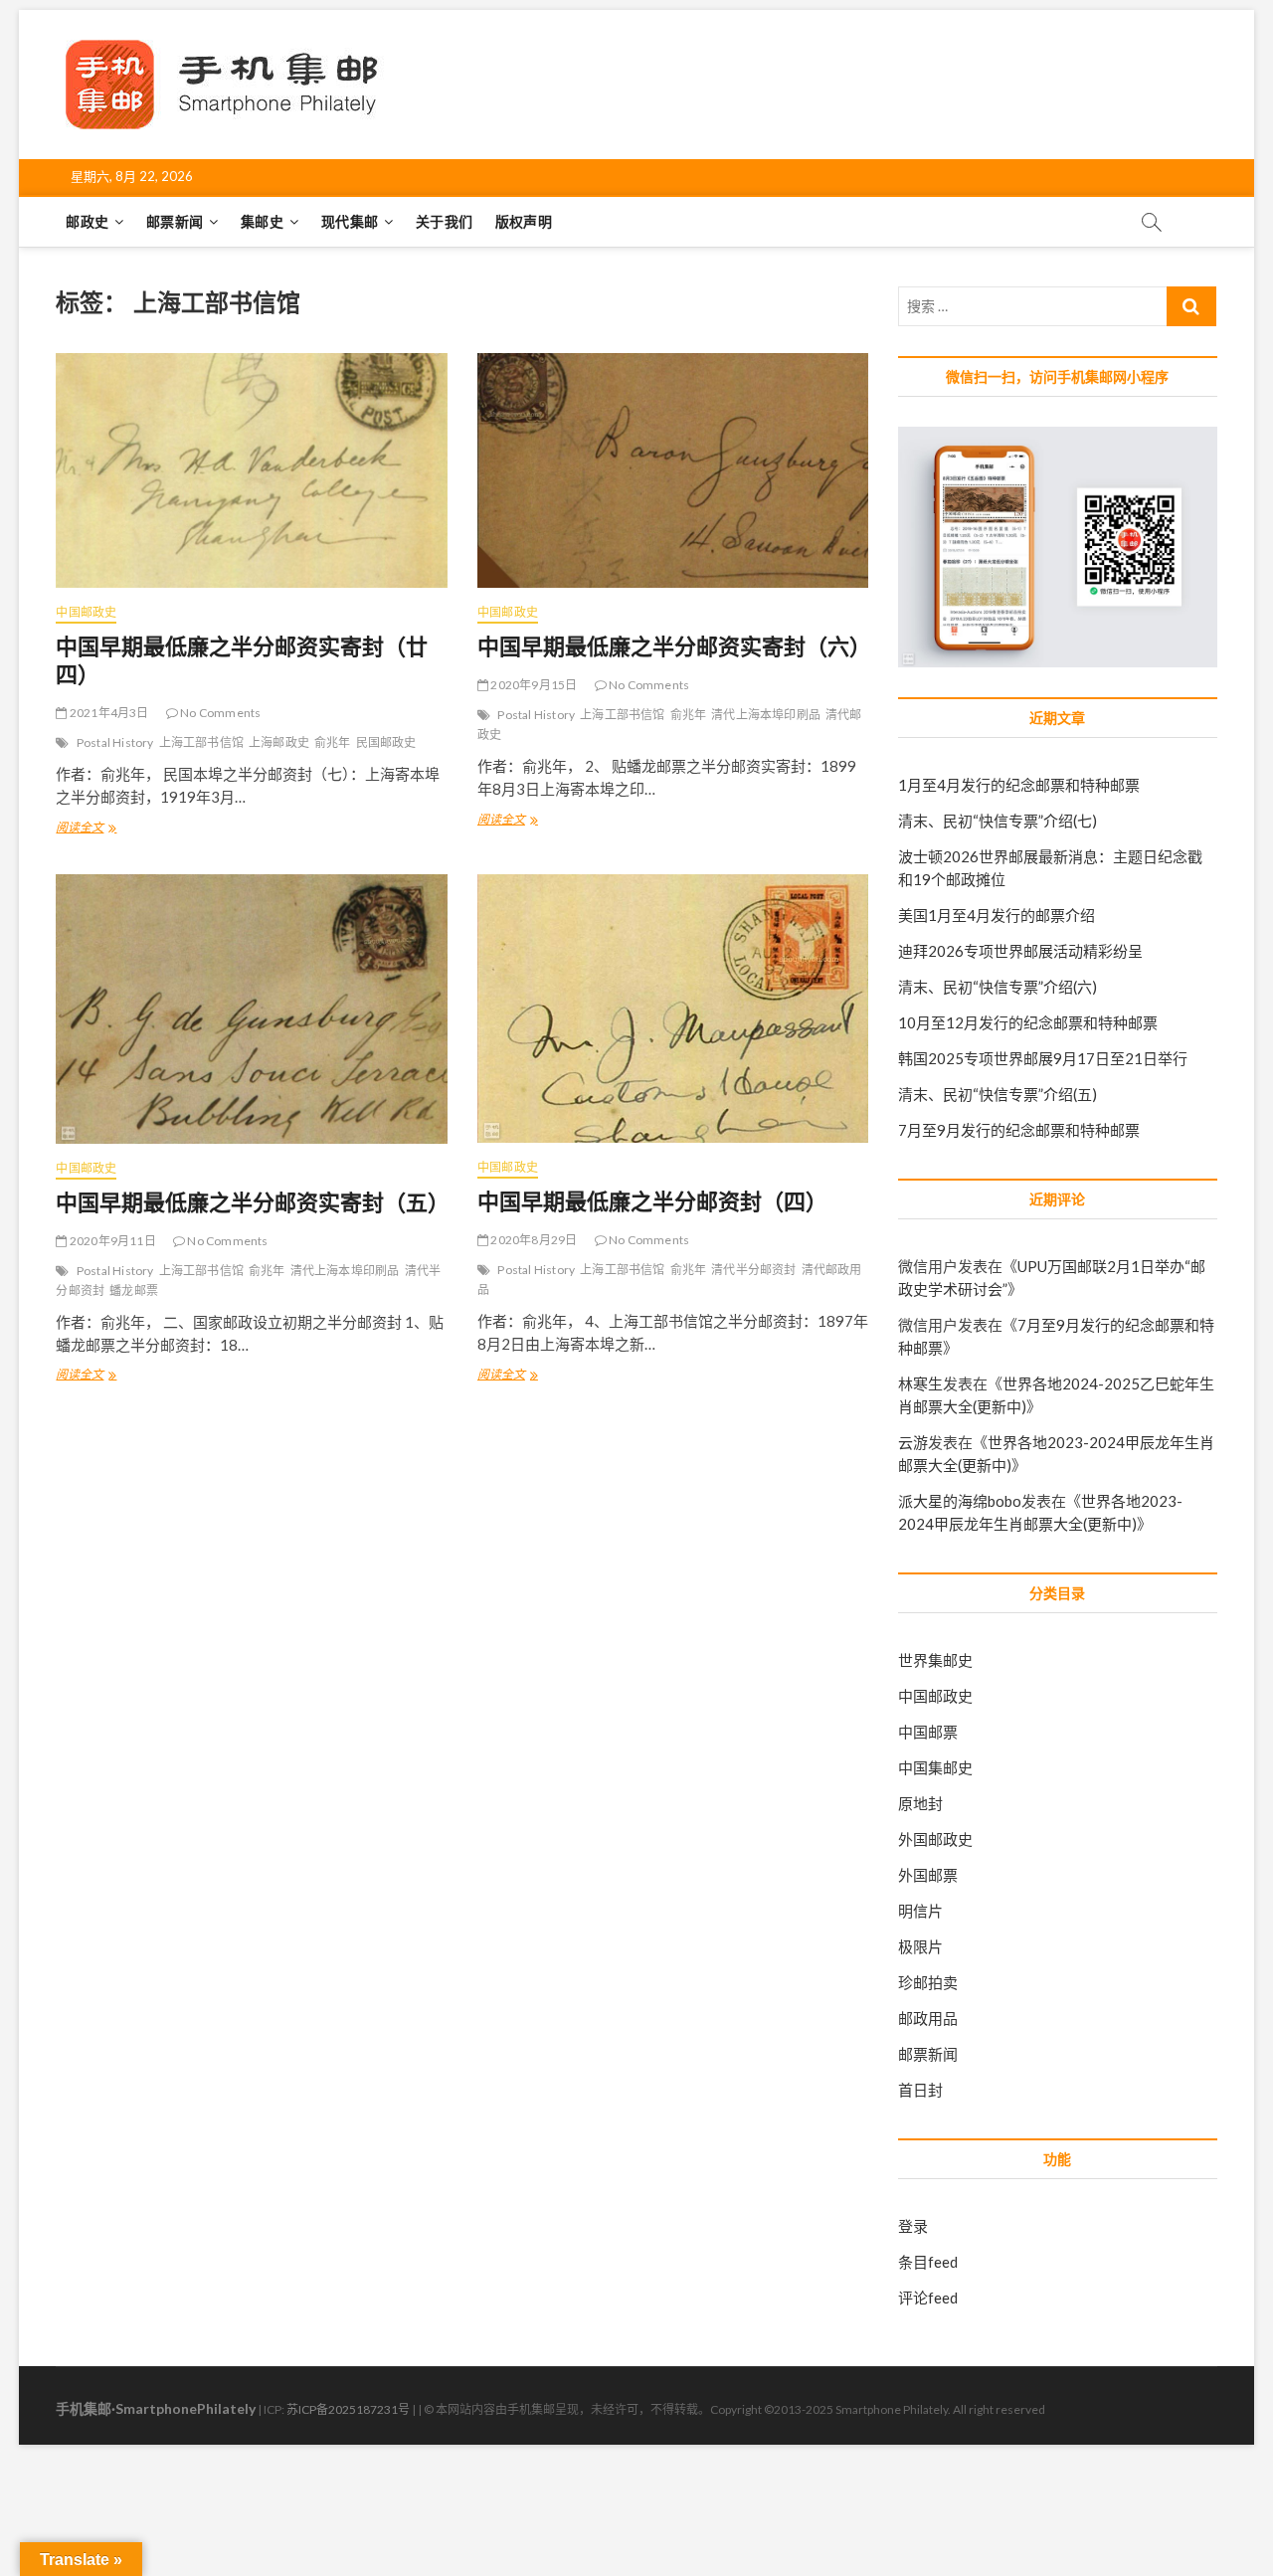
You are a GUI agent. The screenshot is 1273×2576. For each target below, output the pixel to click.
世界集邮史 (935, 1660)
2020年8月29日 (533, 1240)
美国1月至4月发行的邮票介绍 (997, 915)
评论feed (928, 2298)
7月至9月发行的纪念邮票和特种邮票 (1019, 1130)
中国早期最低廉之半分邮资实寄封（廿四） (242, 659)
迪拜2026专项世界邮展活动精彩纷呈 (1020, 951)
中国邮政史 (86, 612)
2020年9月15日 (533, 685)
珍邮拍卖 (928, 1982)
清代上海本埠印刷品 (766, 715)
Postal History (115, 742)
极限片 (920, 1946)
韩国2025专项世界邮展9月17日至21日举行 (1043, 1058)
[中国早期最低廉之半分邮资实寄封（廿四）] (251, 470)
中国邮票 (928, 1732)
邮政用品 (928, 2018)
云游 (913, 1442)
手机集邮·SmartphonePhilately (156, 2408)
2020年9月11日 (111, 1241)
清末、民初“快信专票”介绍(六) (998, 987)
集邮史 (262, 221)
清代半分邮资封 (753, 1270)
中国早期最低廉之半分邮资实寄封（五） (253, 1201)
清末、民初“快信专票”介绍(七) (998, 821)
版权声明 (524, 221)
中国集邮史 (935, 1767)
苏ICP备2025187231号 (348, 2409)
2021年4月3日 (108, 713)
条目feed (928, 2262)
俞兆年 (333, 742)
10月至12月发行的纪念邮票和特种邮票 (1028, 1022)
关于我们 (444, 221)
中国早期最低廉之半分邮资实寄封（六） (674, 645)
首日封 (920, 2090)
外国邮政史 (935, 1839)
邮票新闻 (175, 221)
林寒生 (920, 1383)
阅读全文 (86, 829)
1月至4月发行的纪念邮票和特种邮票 (1019, 785)
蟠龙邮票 (134, 1290)
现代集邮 (350, 221)
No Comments (219, 713)
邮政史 (87, 221)
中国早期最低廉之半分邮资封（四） (652, 1200)
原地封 (920, 1803)
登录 (913, 2226)
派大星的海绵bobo (960, 1501)
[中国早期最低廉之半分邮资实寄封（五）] (251, 1009)
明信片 (920, 1911)
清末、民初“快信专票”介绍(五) (998, 1094)
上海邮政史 (279, 742)
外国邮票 (928, 1875)
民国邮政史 (386, 742)
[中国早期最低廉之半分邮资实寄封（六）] (673, 470)
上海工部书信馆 (201, 742)
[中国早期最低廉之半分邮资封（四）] (673, 1009)
